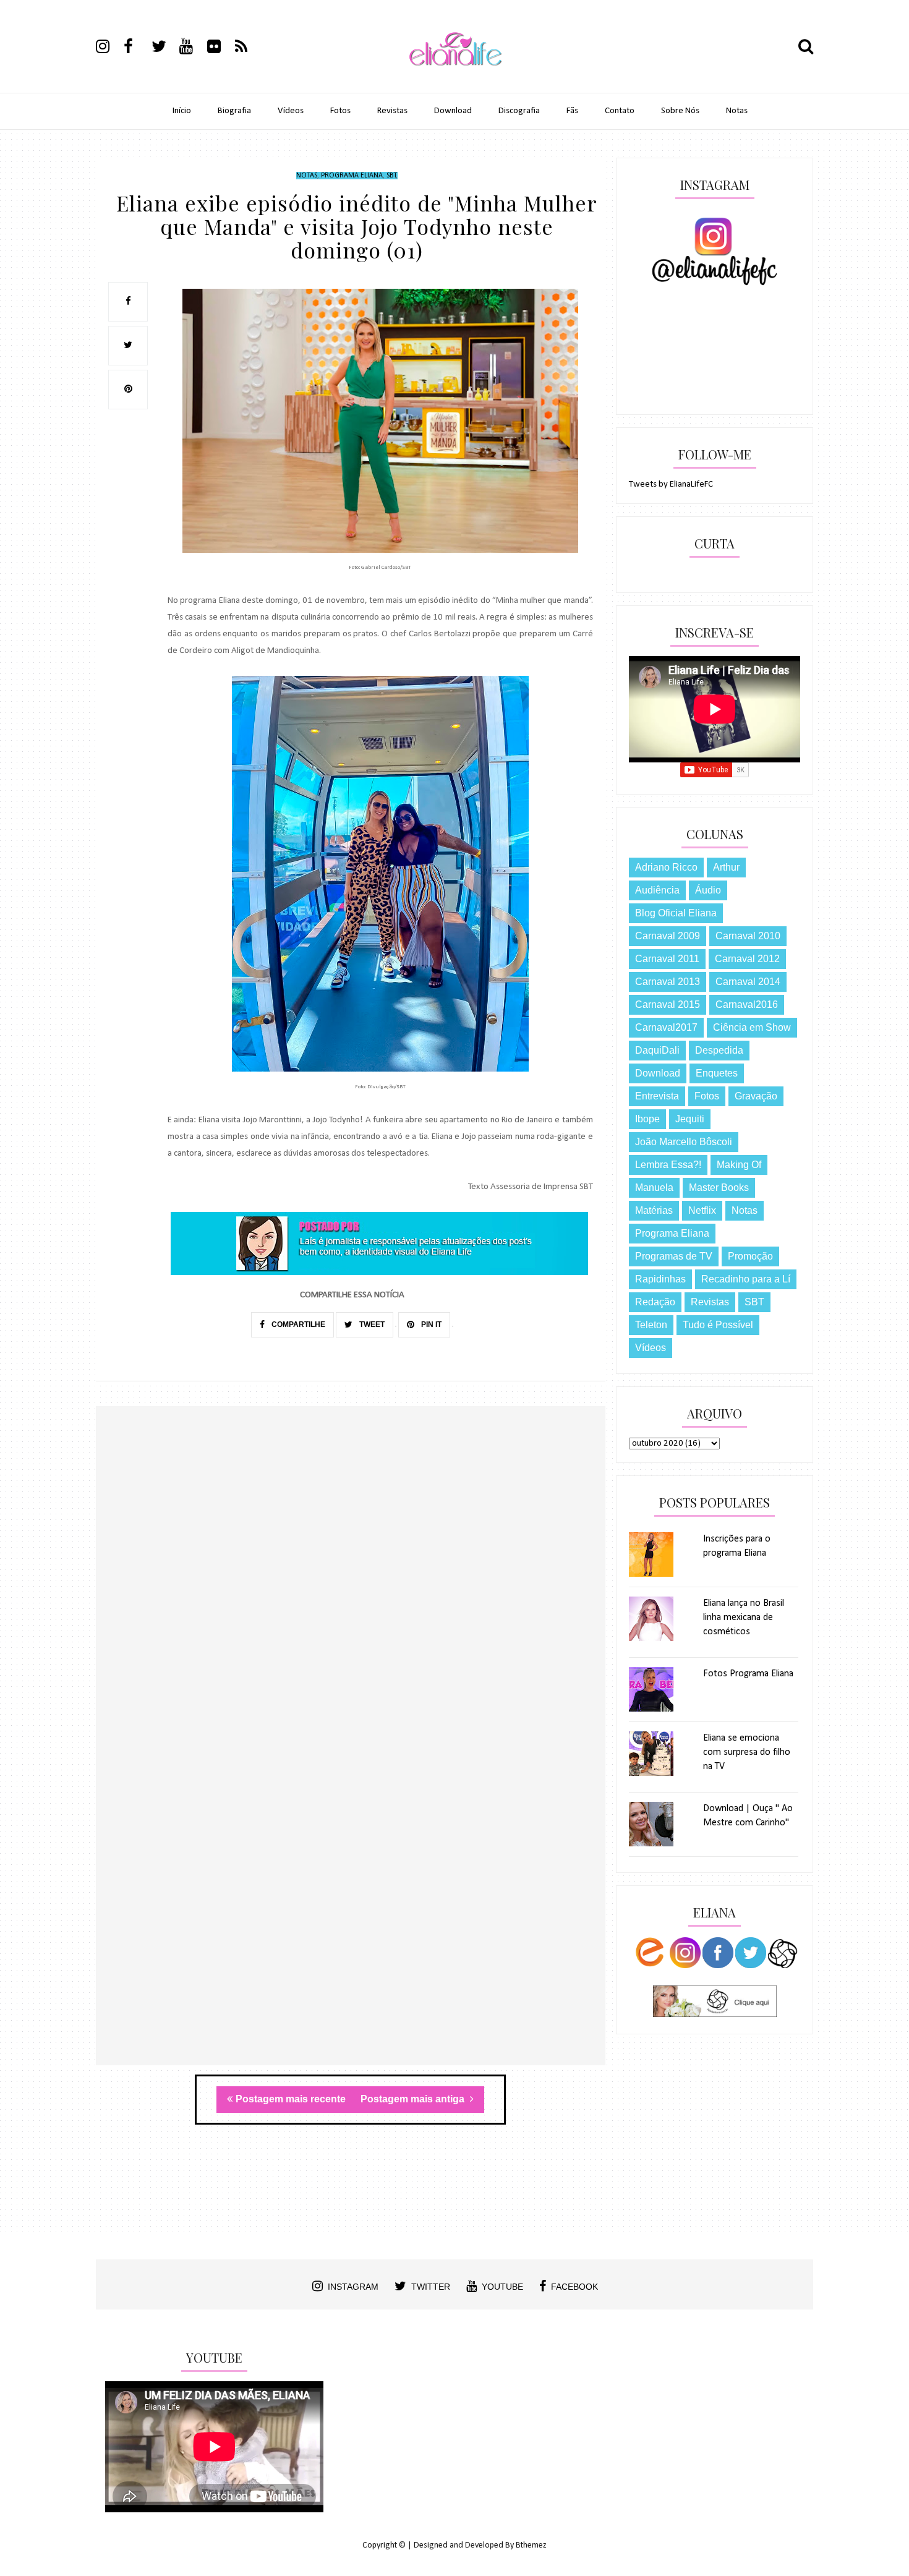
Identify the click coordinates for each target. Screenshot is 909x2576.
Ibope (647, 1119)
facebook (574, 2287)
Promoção (750, 1256)
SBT (391, 176)
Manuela (654, 1188)
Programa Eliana (352, 176)
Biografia (234, 111)
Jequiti (690, 1119)
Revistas (392, 111)
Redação (655, 1302)
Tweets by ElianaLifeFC (671, 484)
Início (182, 111)
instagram (353, 2287)
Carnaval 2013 (668, 982)
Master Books (719, 1188)
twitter (431, 2287)
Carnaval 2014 (748, 982)
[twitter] (164, 48)
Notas (737, 111)
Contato (620, 111)
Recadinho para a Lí (746, 1279)
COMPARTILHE (297, 1324)
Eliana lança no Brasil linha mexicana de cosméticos (744, 1618)
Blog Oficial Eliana (676, 913)
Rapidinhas (660, 1279)
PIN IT (430, 1324)
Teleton (651, 1325)
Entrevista (657, 1096)
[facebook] (137, 48)
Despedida (719, 1050)
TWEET (371, 1324)
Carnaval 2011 (667, 959)
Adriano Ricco (666, 867)
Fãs (572, 111)
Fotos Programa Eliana (748, 1674)
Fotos (340, 111)
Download (453, 111)
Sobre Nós (680, 111)
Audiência (657, 890)
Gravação (756, 1096)
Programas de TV (674, 1256)
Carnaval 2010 (748, 936)
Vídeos (291, 111)
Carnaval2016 (747, 1004)
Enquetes (717, 1073)
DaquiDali (657, 1050)
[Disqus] (351, 1585)
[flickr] (220, 48)
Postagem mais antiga (414, 2099)
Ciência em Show (752, 1027)
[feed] (248, 48)
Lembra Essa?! (668, 1165)
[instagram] (109, 48)
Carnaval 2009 (668, 936)
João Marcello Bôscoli (684, 1142)
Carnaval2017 (666, 1027)
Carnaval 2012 (747, 959)
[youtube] (192, 48)
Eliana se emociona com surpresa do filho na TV (747, 1752)
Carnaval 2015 (668, 1004)
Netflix (702, 1210)
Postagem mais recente (291, 2099)
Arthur (726, 867)
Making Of (739, 1165)
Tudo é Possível (718, 1325)
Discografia (519, 111)
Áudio (708, 890)
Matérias (654, 1210)
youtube (502, 2287)
